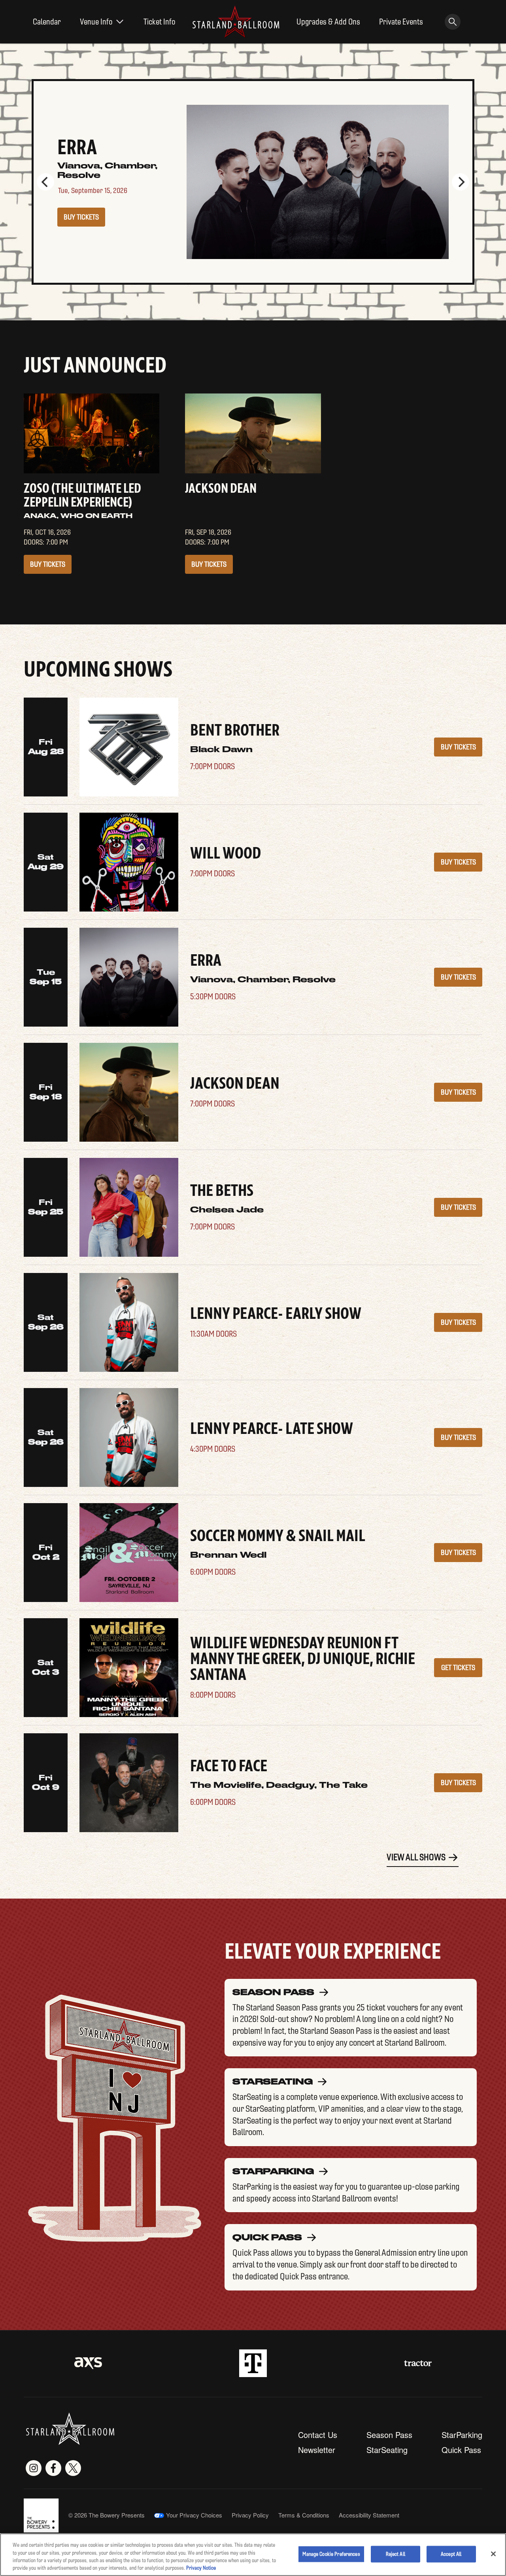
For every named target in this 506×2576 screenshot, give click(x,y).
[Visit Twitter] (73, 2468)
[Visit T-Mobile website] (253, 2363)
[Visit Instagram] (34, 2468)
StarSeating (387, 2450)
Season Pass (389, 2435)
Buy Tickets (81, 212)
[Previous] (45, 182)
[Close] (493, 2554)
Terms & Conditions (304, 2515)
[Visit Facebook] (53, 2468)
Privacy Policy (250, 2515)
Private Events (401, 22)
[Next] (461, 182)
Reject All (396, 2554)
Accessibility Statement (369, 2515)
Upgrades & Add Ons (328, 22)
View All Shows (416, 1857)
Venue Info (96, 22)
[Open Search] (453, 22)
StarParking (462, 2435)
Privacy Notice (201, 2568)
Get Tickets (458, 1668)
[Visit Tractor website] (418, 2363)
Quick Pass (461, 2450)
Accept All (451, 2554)
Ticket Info (160, 22)
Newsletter (317, 2450)
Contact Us (318, 2435)
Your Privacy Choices (194, 2515)
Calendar (47, 22)
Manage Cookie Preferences (331, 2554)
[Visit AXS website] (88, 2363)
